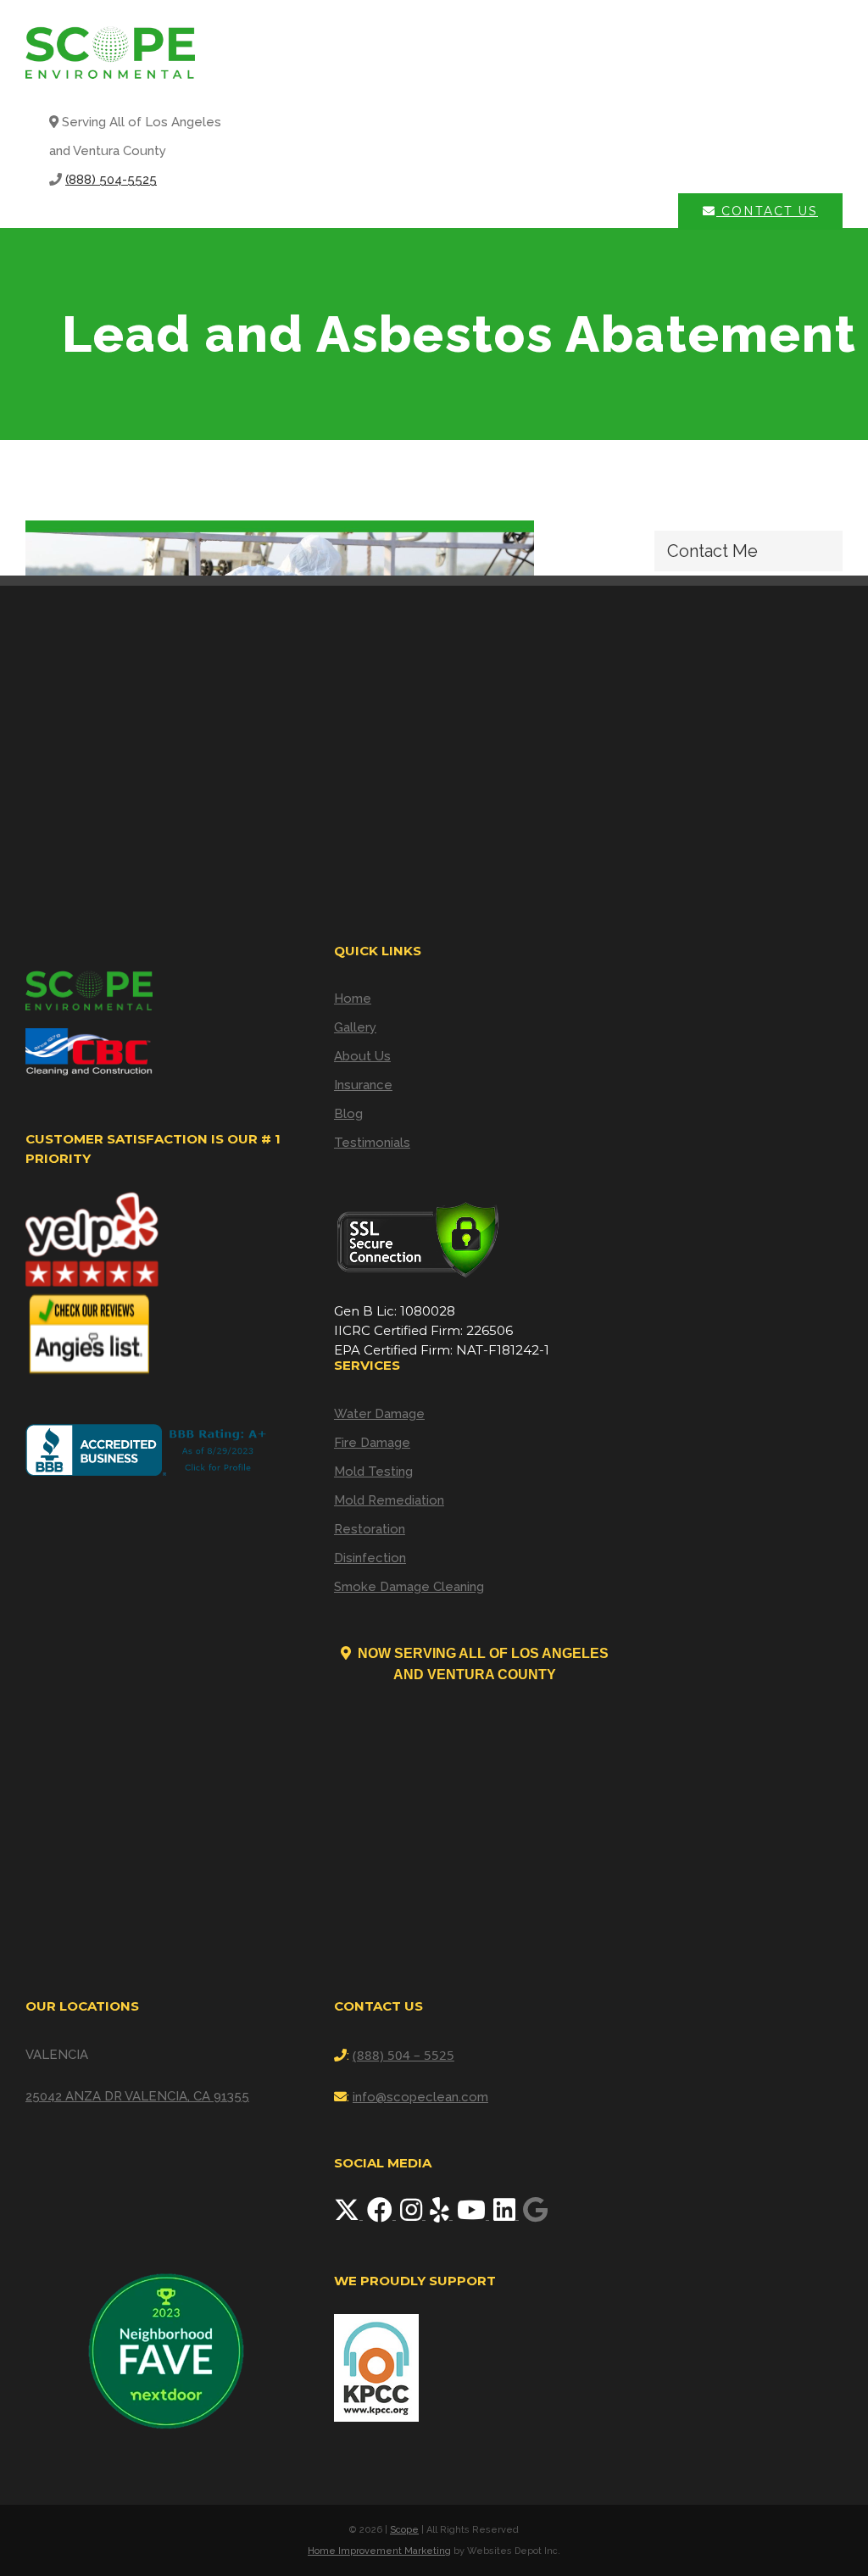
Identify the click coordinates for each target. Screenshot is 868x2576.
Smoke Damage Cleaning (409, 1587)
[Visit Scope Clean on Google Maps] (535, 2215)
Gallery (355, 1027)
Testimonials (372, 1143)
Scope (404, 2530)
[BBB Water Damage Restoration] (150, 1450)
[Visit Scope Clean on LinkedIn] (506, 2215)
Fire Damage (372, 1443)
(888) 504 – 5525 (403, 2055)
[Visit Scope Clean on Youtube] (473, 2215)
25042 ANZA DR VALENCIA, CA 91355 (137, 2096)
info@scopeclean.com (420, 2097)
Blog (348, 1114)
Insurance (363, 1085)
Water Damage (379, 1414)
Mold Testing (373, 1472)
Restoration (370, 1529)
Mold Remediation (389, 1500)
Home (353, 999)
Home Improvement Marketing (379, 2551)
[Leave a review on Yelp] (441, 2215)
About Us (362, 1056)
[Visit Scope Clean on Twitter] (348, 2215)
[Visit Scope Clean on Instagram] (413, 2215)
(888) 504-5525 (111, 180)
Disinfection (370, 1558)
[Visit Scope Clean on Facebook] (381, 2215)
